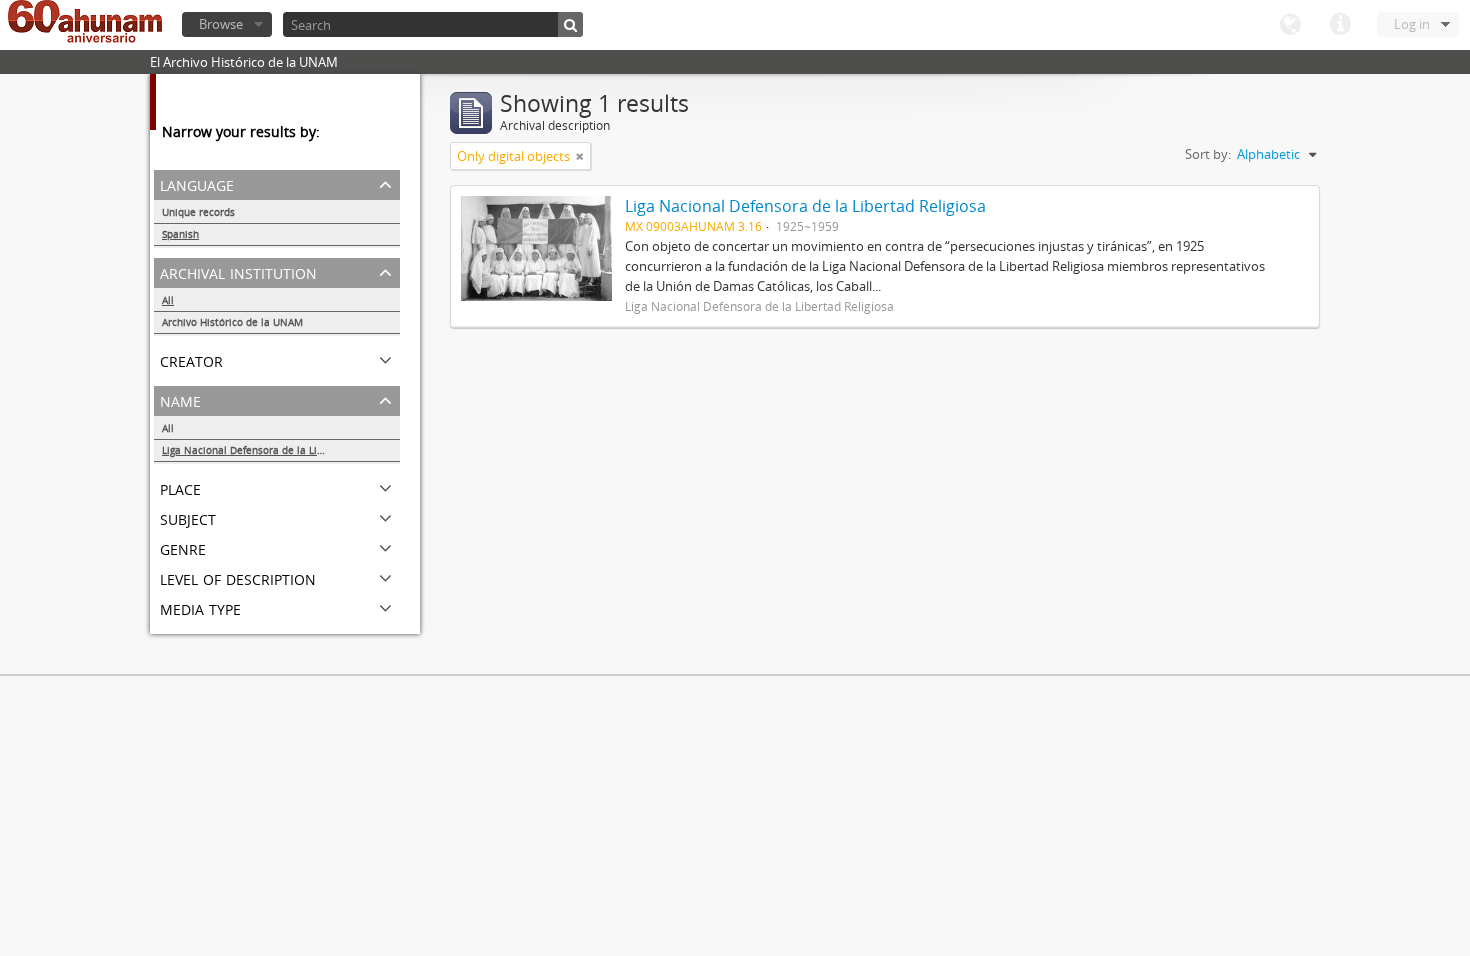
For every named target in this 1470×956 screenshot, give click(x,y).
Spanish (180, 234)
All (168, 300)
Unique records (198, 212)
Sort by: (1208, 154)
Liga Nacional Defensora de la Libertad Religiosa (278, 450)
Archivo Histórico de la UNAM (232, 322)
